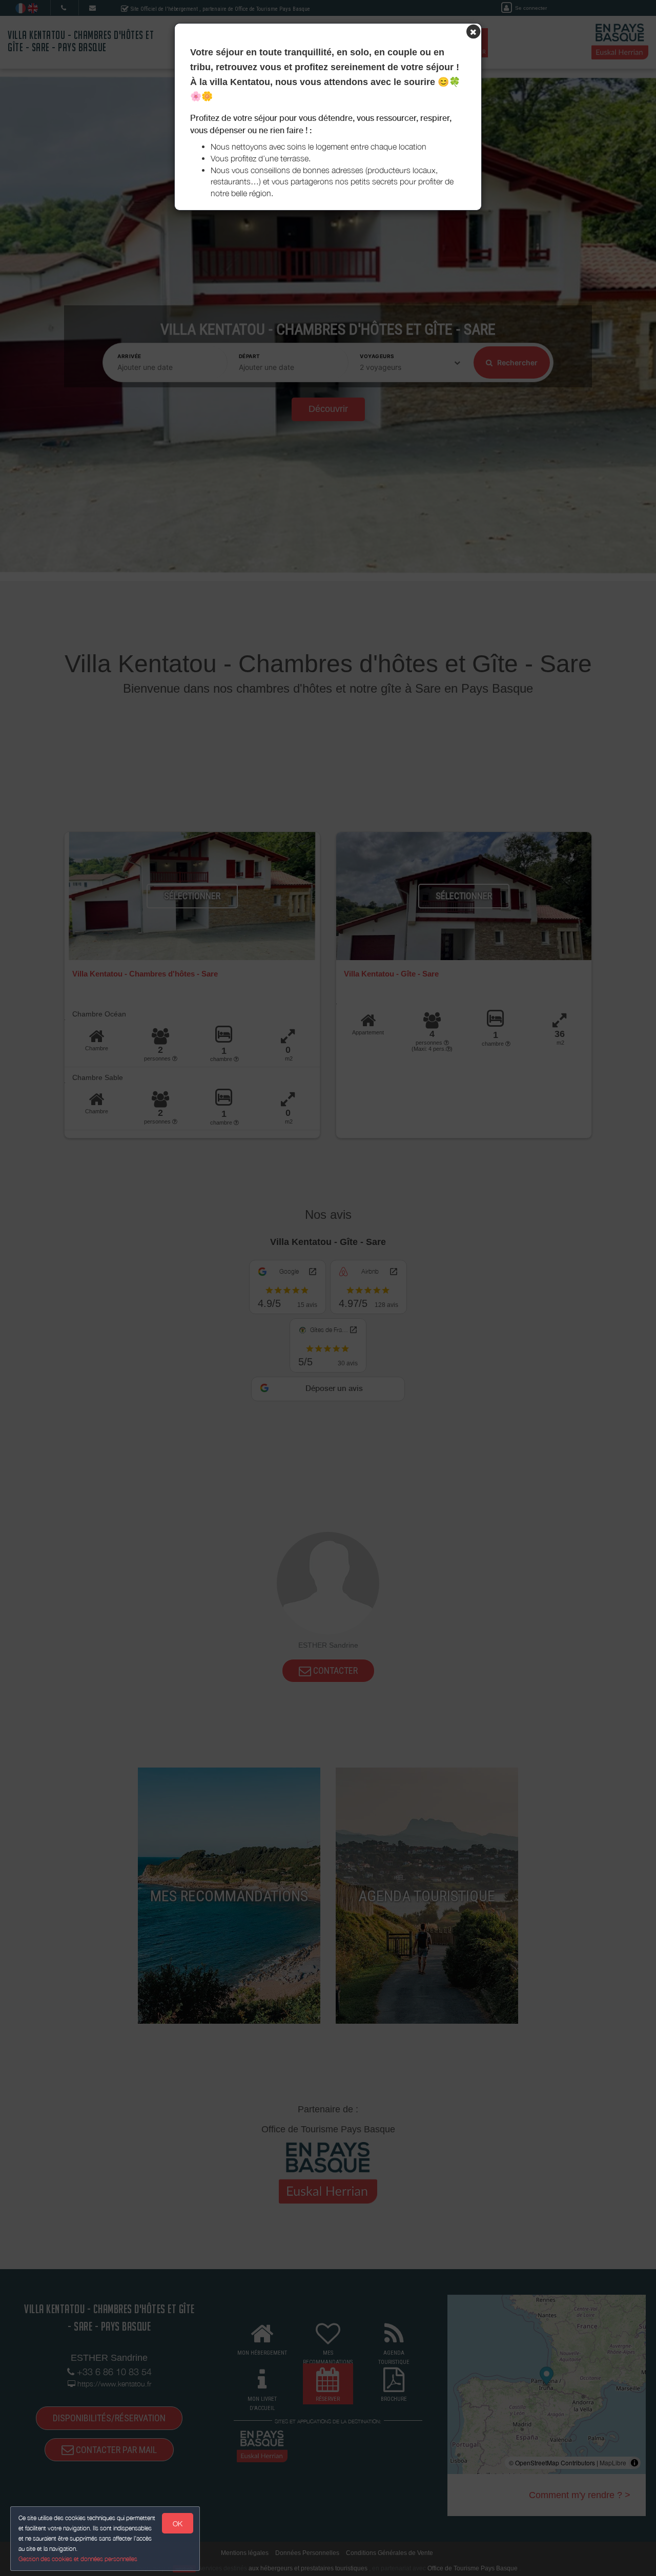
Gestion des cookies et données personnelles (78, 2559)
